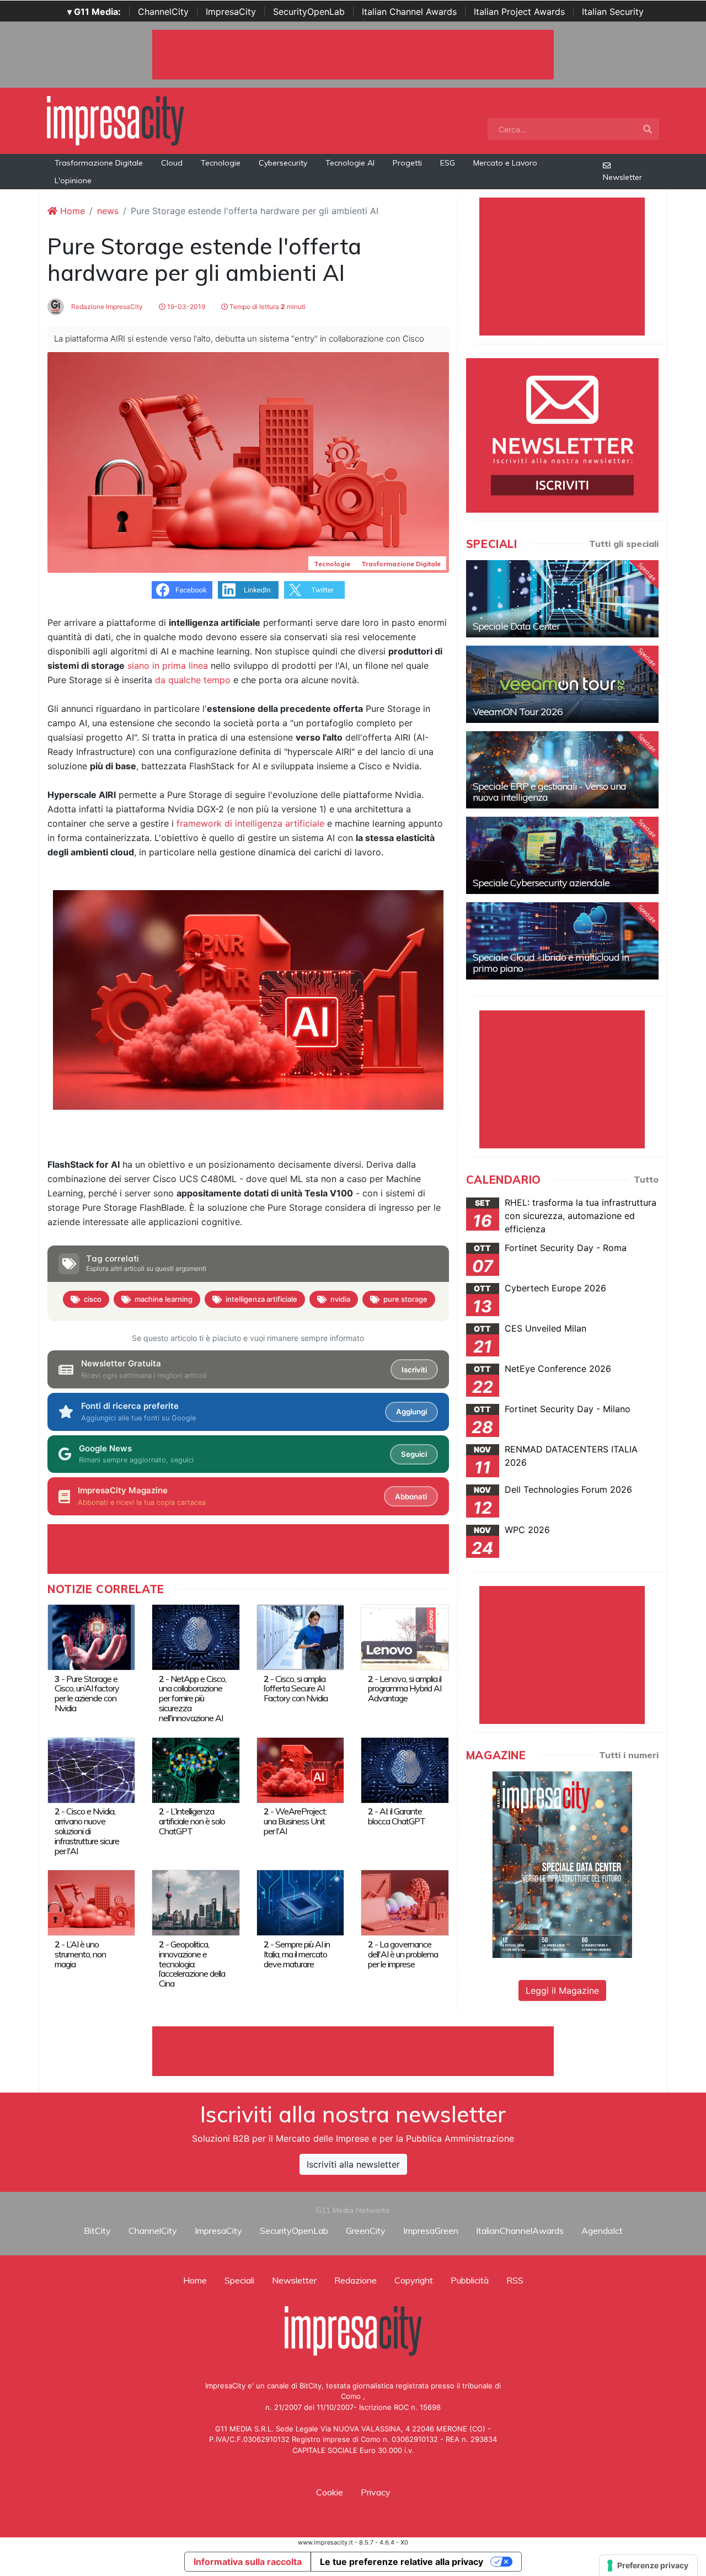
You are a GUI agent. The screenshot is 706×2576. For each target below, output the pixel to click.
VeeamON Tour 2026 (518, 712)
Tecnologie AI (350, 163)
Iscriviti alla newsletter (353, 2164)
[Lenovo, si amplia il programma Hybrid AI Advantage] (405, 1637)
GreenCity (366, 2231)
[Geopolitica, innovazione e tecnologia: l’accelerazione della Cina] (196, 1902)
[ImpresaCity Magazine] (562, 1864)
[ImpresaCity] (115, 120)
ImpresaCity (231, 12)
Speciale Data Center (516, 626)
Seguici (414, 1454)
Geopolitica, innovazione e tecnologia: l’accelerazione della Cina (192, 1964)
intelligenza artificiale (261, 1299)
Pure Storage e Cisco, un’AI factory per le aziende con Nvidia (87, 1694)
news (108, 211)
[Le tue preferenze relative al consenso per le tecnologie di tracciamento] (648, 2566)
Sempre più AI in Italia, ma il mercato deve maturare (297, 1954)
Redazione (355, 2280)
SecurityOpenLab (309, 12)
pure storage (405, 1299)
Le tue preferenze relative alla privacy (402, 2562)
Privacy (376, 2492)
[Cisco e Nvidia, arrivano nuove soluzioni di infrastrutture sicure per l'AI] (91, 1769)
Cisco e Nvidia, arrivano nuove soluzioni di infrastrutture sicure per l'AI (87, 1831)
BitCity (97, 2231)
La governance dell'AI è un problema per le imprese (403, 1954)
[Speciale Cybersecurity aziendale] (562, 855)
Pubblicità (470, 2280)
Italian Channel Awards (409, 12)
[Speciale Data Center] (562, 599)
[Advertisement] (353, 2051)
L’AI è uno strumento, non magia (80, 1954)
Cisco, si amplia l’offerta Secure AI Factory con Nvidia (296, 1689)
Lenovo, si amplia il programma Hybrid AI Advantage (405, 1689)
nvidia (340, 1299)
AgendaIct (602, 2231)
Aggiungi (411, 1412)
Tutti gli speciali (624, 544)
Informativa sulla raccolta (248, 2562)
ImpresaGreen (431, 2231)
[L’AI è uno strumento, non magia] (91, 1902)
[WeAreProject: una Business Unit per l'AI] (300, 1769)
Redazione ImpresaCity (106, 307)
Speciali (239, 2280)
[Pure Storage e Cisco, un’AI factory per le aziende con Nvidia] (91, 1637)
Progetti (407, 163)
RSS (515, 2280)
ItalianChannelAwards (520, 2231)
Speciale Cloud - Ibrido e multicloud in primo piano (551, 963)
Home (71, 211)
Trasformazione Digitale (99, 163)
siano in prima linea (168, 666)
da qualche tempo (193, 680)
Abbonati (411, 1497)
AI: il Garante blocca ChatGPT (397, 1816)
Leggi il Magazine (562, 1990)
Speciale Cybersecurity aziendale (541, 883)
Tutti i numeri (629, 1755)
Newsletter (622, 177)
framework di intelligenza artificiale (250, 823)
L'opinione (73, 180)
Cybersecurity (283, 163)
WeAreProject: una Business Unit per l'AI (295, 1821)
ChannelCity (163, 12)
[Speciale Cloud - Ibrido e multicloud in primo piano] (562, 941)
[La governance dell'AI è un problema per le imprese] (405, 1902)
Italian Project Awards (519, 12)
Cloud (172, 163)
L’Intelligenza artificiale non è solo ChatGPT (192, 1821)
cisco (93, 1299)
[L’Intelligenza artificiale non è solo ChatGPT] (196, 1769)
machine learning (164, 1299)
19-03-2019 (185, 307)
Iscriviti (414, 1370)
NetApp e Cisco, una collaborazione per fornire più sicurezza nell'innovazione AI (192, 1699)
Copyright (414, 2280)
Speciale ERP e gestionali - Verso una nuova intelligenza (549, 792)
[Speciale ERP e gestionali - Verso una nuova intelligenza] (562, 770)
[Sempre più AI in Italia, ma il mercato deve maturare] (300, 1902)
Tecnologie (221, 163)
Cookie (330, 2492)
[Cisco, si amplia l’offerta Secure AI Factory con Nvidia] (300, 1637)
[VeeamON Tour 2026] (562, 684)
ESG (448, 163)
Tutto (646, 1179)
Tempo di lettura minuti (267, 307)
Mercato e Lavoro (505, 163)
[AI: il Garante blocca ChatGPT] (405, 1769)
